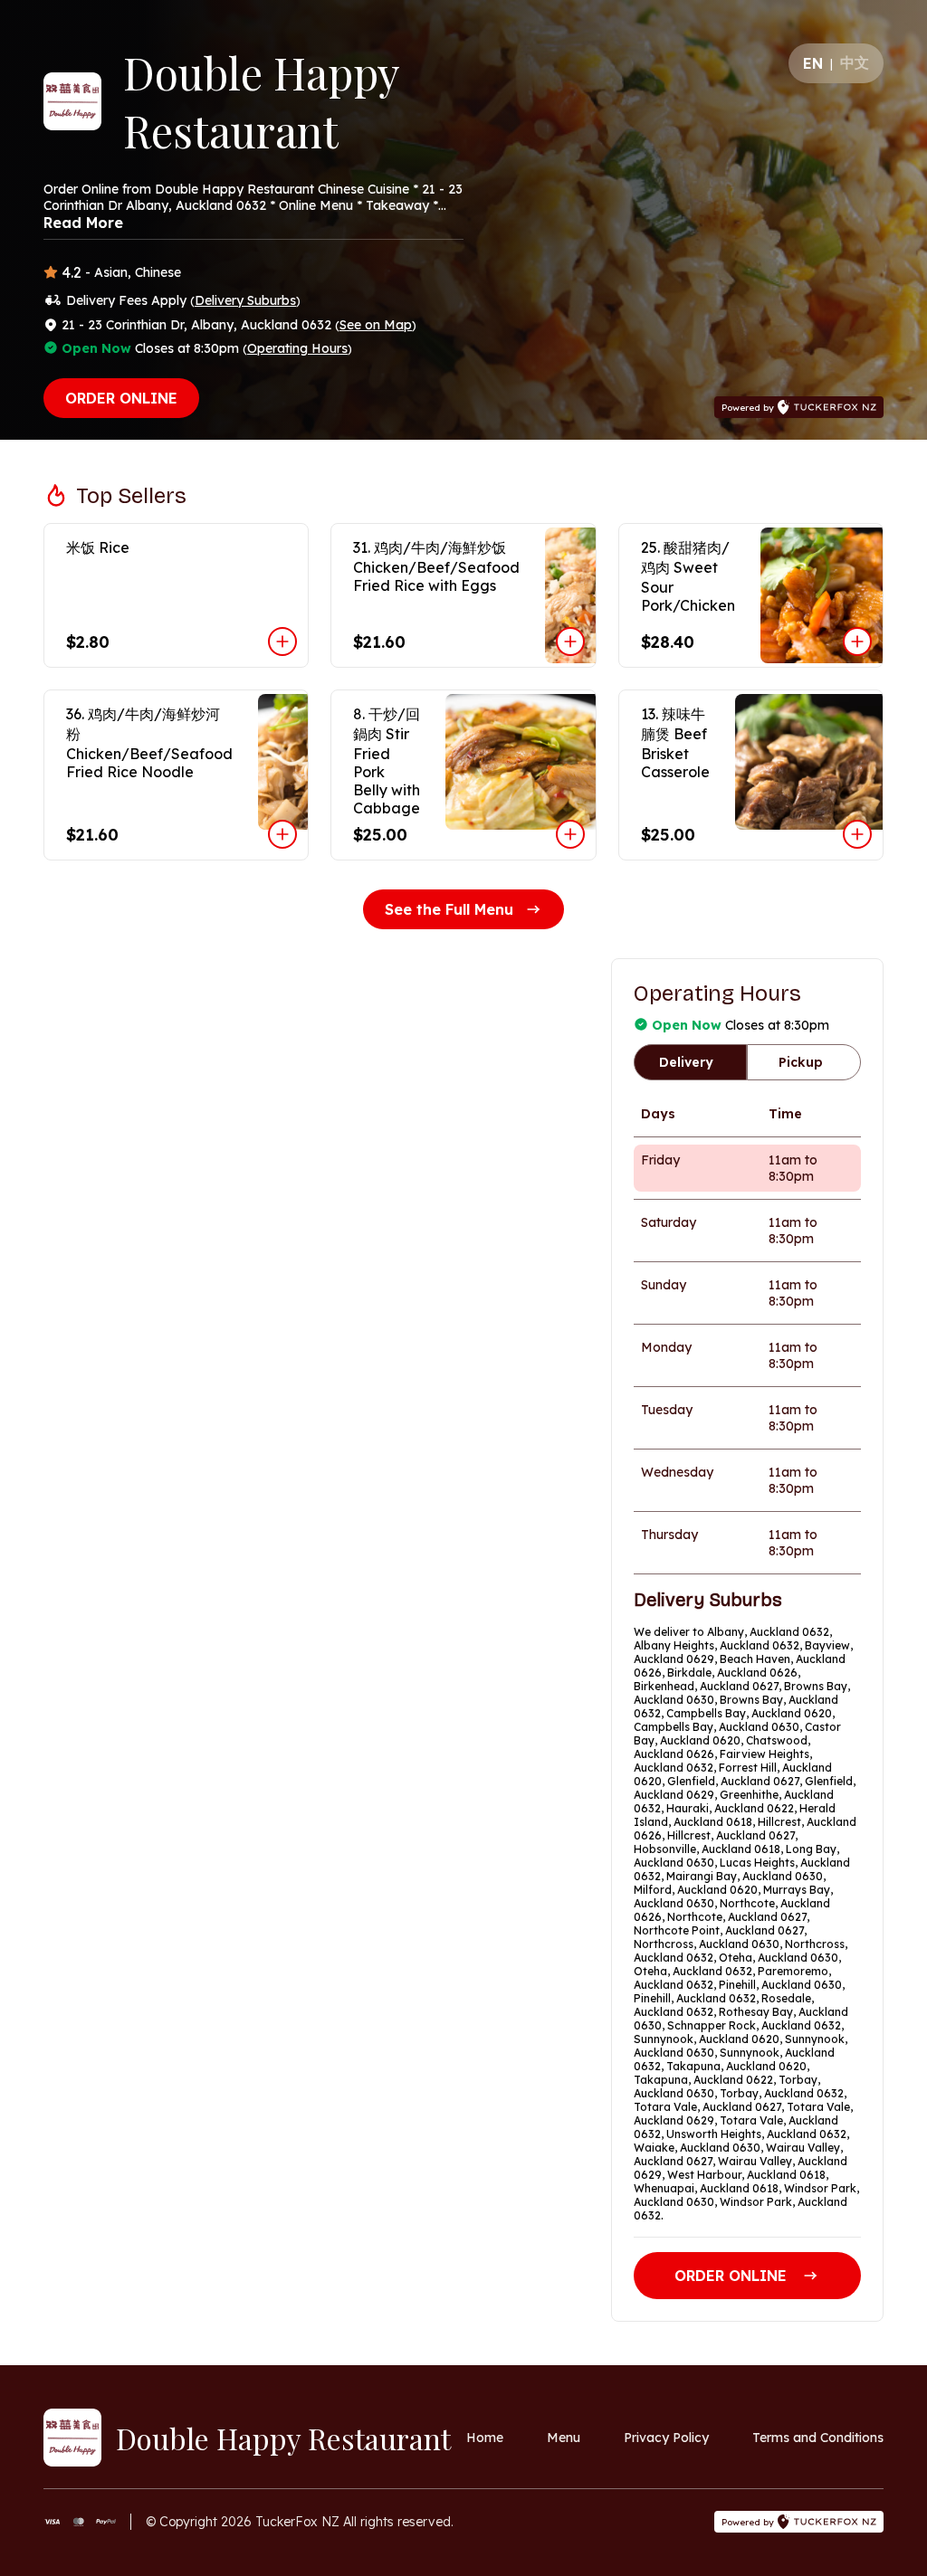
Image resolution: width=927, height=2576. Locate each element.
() (245, 300)
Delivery (686, 1062)
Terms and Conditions (818, 2438)
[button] (176, 595)
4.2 (72, 272)
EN (813, 63)
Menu (564, 2438)
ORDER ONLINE (121, 398)
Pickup (801, 1062)
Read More (83, 223)
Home (485, 2438)
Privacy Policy (666, 2438)
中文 (855, 62)
